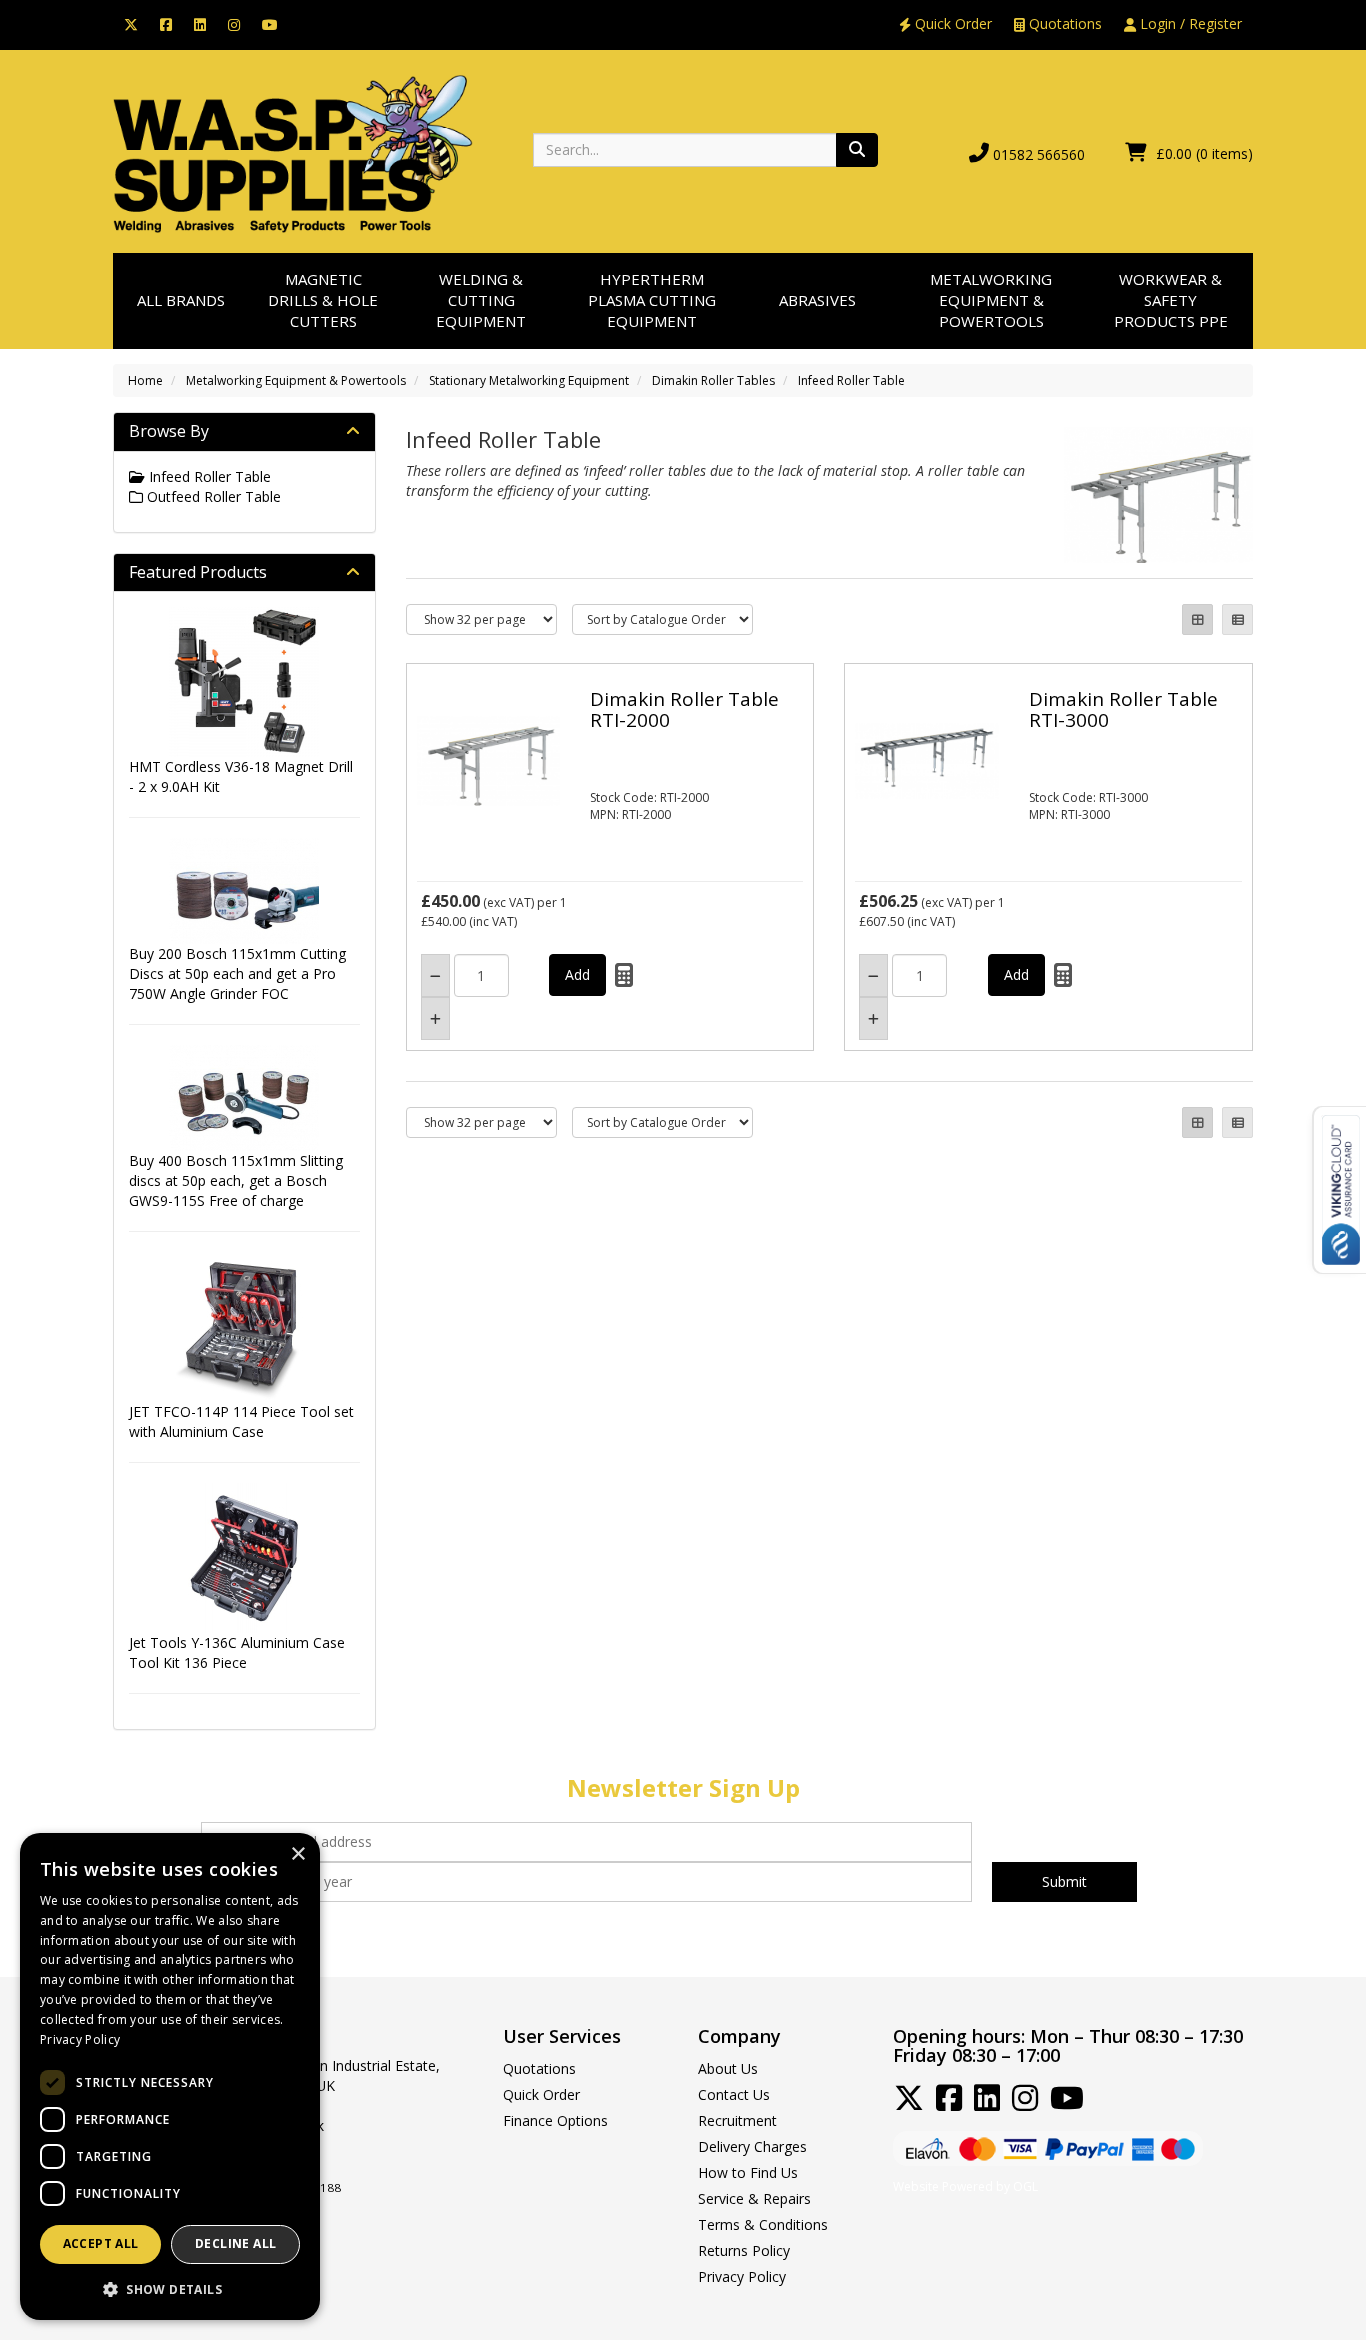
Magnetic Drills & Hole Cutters (323, 300)
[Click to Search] (857, 150)
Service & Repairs (754, 2198)
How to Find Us (748, 2172)
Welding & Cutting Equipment (481, 300)
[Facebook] (166, 23)
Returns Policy (744, 2250)
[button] (170, 2288)
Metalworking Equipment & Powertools (991, 300)
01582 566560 (1039, 154)
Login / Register (1189, 23)
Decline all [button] (235, 2243)
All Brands (181, 300)
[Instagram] (234, 23)
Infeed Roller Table (851, 380)
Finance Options (555, 2120)
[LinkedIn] (200, 23)
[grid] (1197, 619)
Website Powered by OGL (965, 2186)
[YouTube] (270, 23)
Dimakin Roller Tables (713, 380)
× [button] (297, 1854)
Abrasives (817, 300)
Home (145, 380)
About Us (728, 2068)
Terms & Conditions (763, 2224)
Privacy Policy (742, 2276)
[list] (1237, 619)
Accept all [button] (101, 2243)
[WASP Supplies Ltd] (293, 152)
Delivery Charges (752, 2146)
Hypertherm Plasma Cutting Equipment (652, 300)
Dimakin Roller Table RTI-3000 (1123, 709)
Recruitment (737, 2120)
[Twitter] (131, 23)
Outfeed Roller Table (212, 496)
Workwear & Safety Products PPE (1171, 300)
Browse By (169, 431)
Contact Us (734, 2094)
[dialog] (170, 2076)
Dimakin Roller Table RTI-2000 (684, 709)
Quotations (1063, 23)
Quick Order (951, 23)
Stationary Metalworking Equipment (529, 380)
